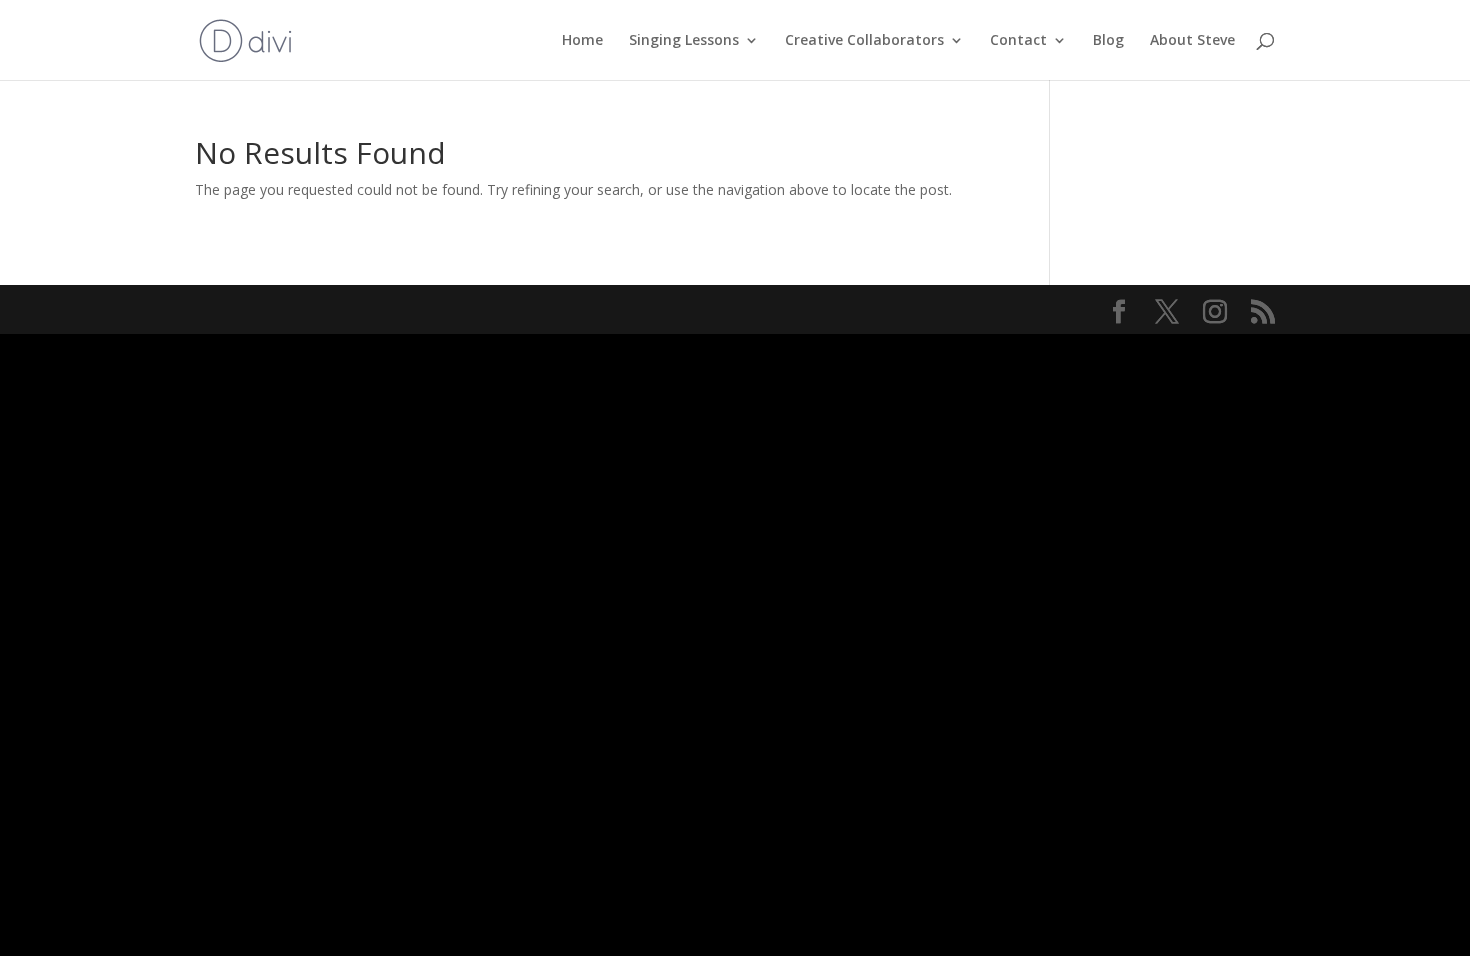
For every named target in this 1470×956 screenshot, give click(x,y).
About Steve (1192, 41)
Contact (1018, 41)
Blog (1108, 41)
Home (582, 41)
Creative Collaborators (864, 41)
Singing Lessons (684, 41)
